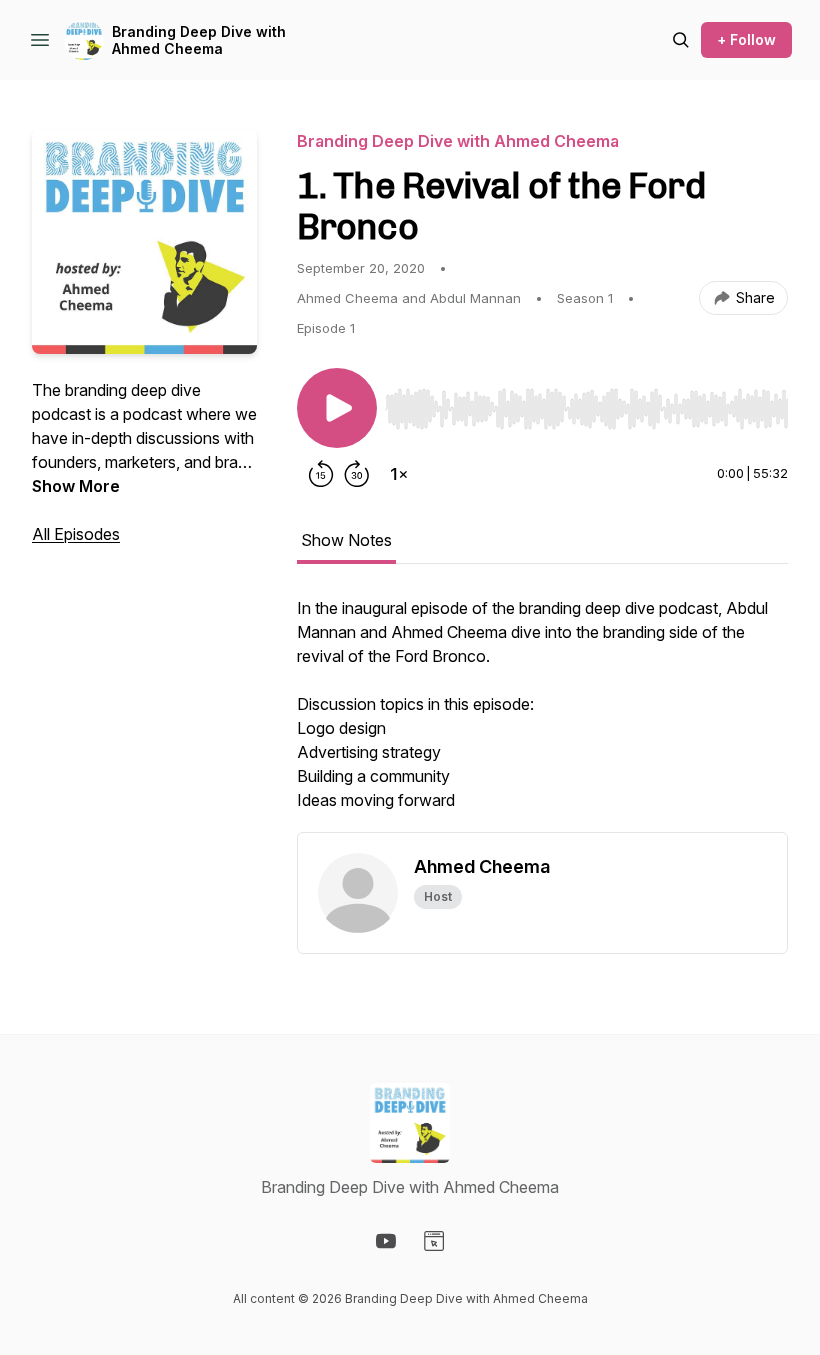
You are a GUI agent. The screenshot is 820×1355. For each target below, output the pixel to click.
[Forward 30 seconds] (357, 474)
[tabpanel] (542, 714)
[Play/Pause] (337, 408)
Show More (76, 486)
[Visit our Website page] (434, 1241)
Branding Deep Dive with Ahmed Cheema (199, 40)
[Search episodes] (681, 40)
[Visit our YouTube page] (386, 1241)
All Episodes (76, 534)
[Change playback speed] (399, 474)
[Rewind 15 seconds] (321, 474)
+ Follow (746, 39)
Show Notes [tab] (346, 540)
